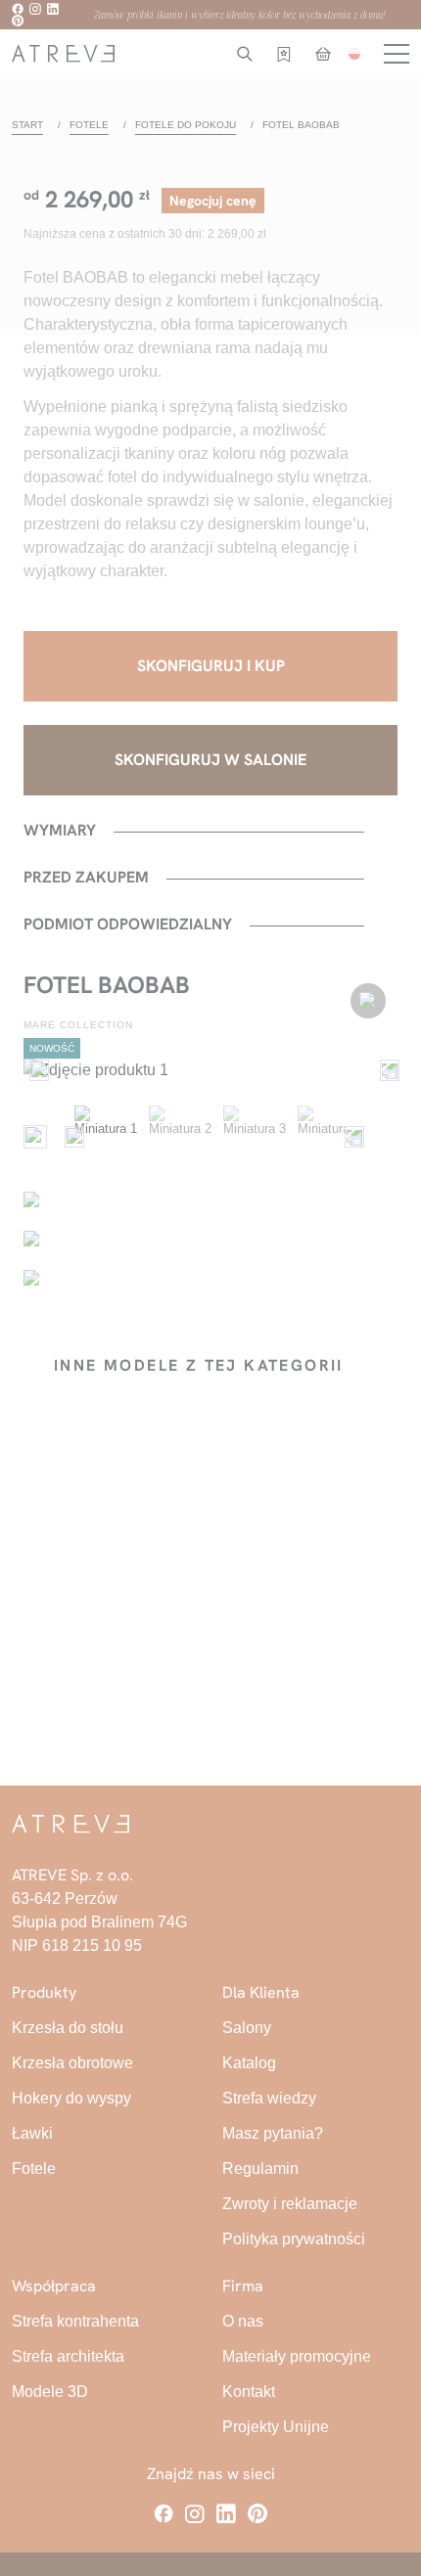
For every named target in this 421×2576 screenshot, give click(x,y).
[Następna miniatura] (351, 1137)
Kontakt (249, 2392)
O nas (243, 2321)
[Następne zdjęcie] (386, 1070)
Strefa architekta (68, 2356)
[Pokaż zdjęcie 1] (106, 1137)
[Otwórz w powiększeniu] (210, 1070)
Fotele (89, 125)
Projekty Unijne (276, 2427)
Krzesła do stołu (68, 2028)
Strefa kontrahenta (75, 2321)
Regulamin (260, 2169)
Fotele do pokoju (186, 125)
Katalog (249, 2063)
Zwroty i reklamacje (290, 2204)
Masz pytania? (273, 2133)
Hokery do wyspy (71, 2098)
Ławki (32, 2133)
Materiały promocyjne (297, 2356)
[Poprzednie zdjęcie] (35, 1070)
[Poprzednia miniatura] (70, 1137)
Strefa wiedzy (269, 2098)
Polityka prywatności (294, 2239)
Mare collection (78, 1025)
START (27, 125)
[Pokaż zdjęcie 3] (255, 1137)
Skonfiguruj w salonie (210, 760)
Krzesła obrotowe (72, 2063)
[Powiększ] (35, 1137)
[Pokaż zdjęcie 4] (329, 1137)
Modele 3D (50, 2392)
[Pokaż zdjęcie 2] (180, 1137)
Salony (247, 2028)
